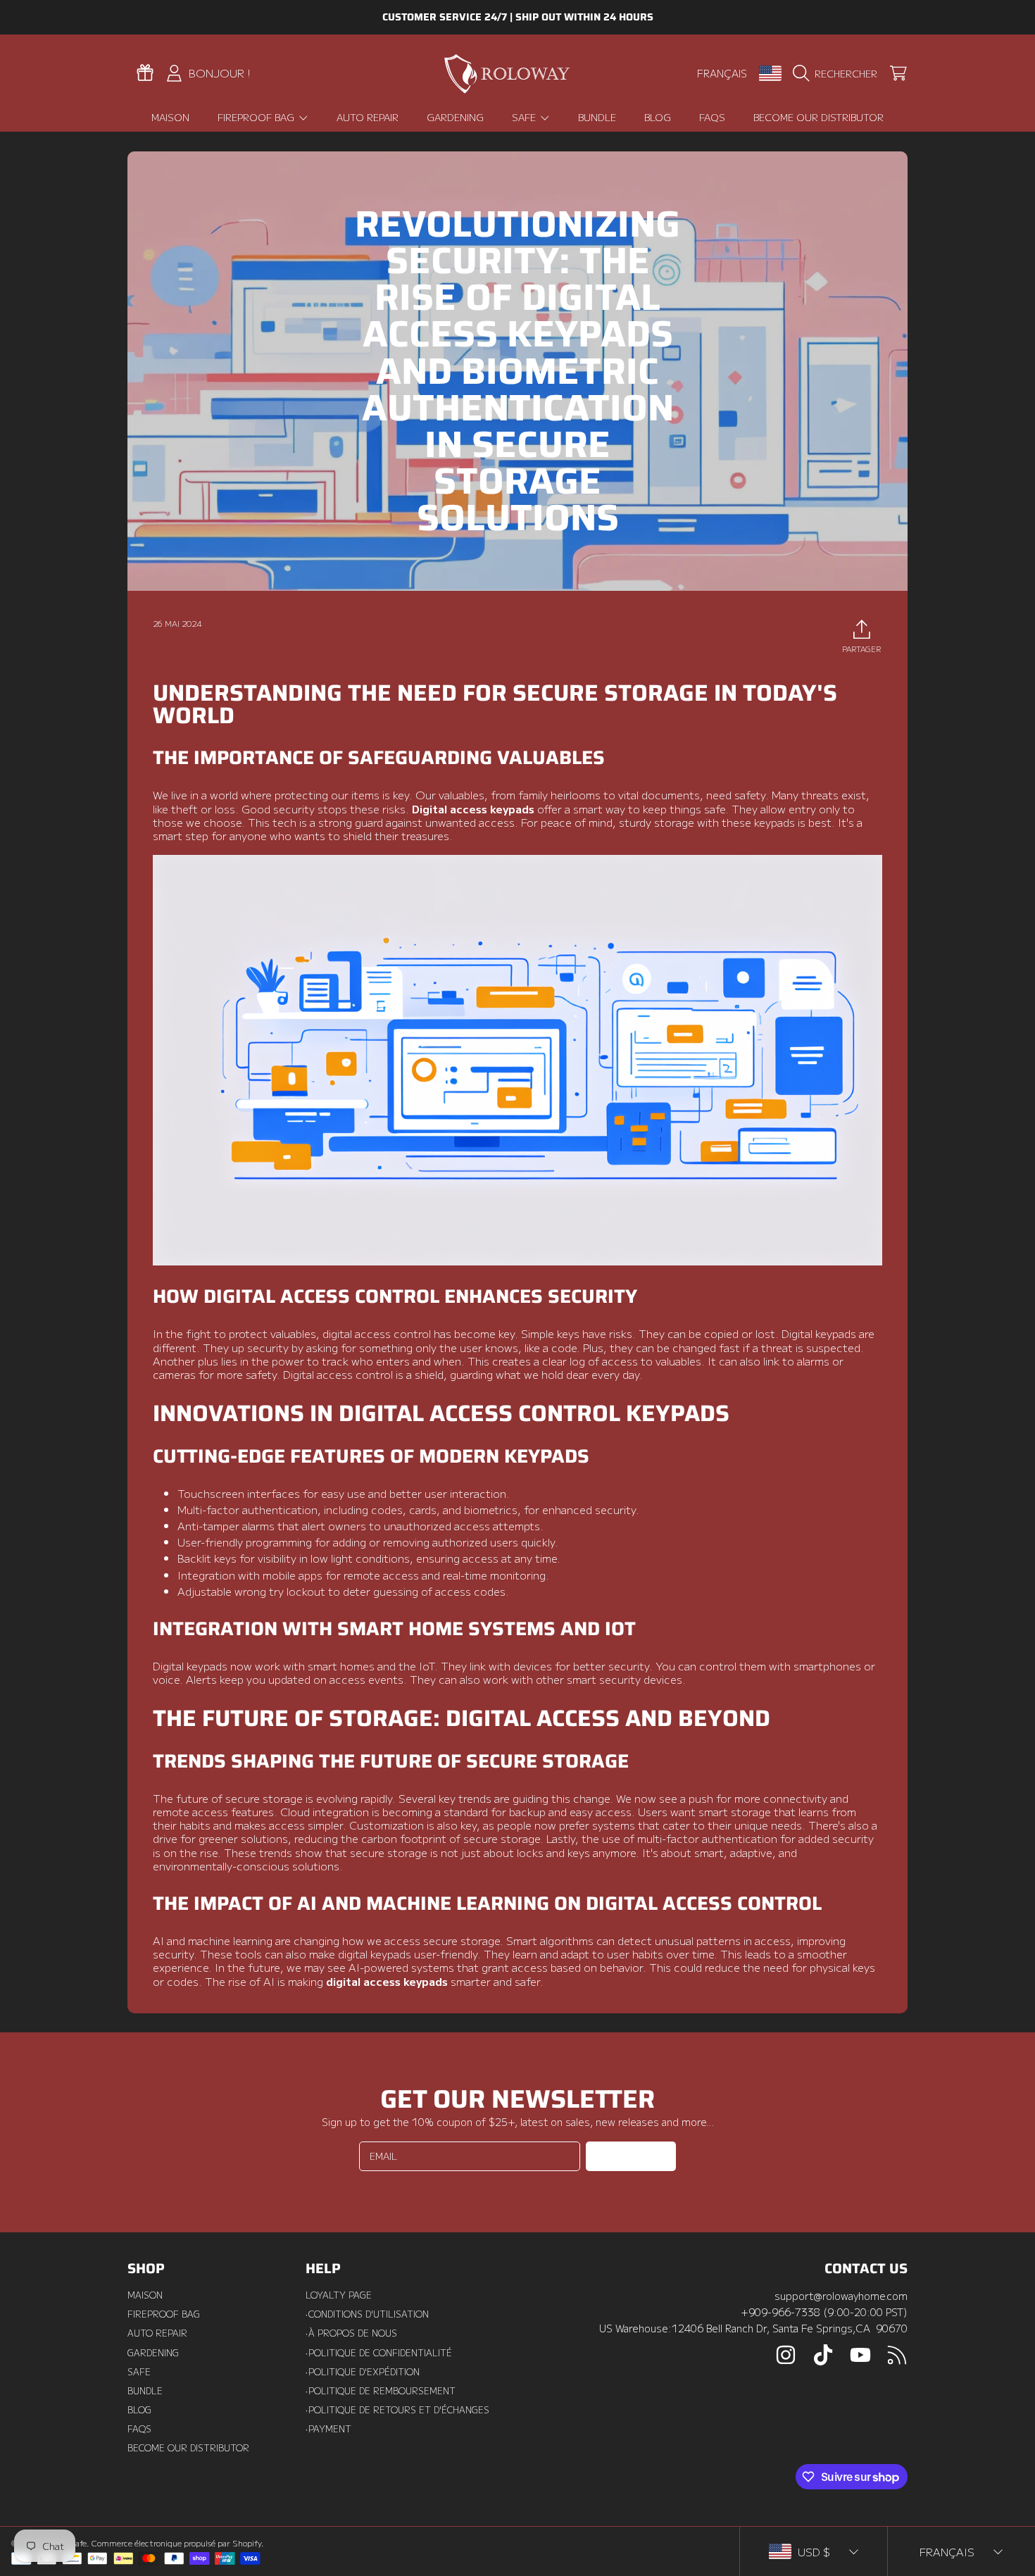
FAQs (139, 2429)
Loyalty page (339, 2295)
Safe (525, 117)
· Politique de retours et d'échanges (397, 2410)
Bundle (145, 2391)
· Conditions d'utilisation (367, 2314)
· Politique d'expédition (363, 2372)
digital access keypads (387, 1981)
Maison (145, 2295)
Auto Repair (157, 2333)
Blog (139, 2410)
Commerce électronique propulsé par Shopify (176, 2543)
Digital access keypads (473, 808)
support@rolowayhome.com (841, 2295)
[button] (838, 73)
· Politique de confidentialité (379, 2353)
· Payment (328, 2429)
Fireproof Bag (257, 117)
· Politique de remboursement (381, 2391)
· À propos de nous (351, 2333)
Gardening (153, 2353)
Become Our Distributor (188, 2448)
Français (722, 73)
